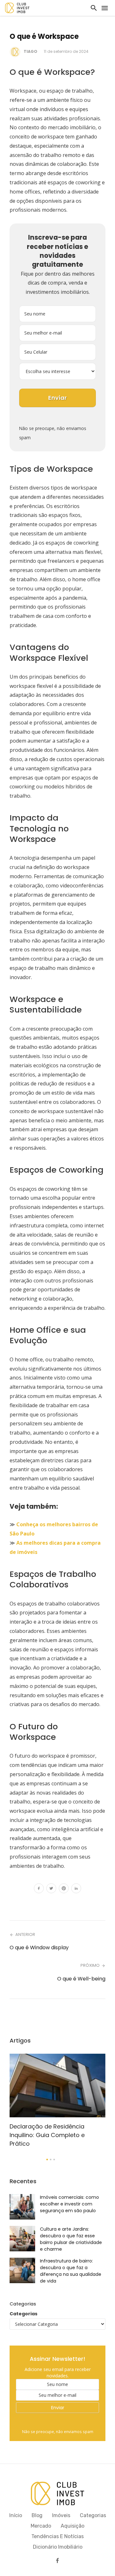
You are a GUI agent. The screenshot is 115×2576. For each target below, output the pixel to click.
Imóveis (61, 2515)
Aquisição (73, 2526)
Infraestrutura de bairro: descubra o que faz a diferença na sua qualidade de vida (71, 2271)
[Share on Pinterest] (64, 1889)
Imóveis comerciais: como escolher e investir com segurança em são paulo (69, 2204)
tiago (31, 51)
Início (16, 2515)
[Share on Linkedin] (76, 1889)
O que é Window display (39, 1948)
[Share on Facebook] (39, 1889)
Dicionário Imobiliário (58, 2547)
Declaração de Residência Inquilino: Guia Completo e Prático (47, 2135)
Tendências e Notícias (57, 2536)
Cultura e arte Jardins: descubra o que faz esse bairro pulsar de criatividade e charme (71, 2239)
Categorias (23, 2314)
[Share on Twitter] (51, 1889)
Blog (37, 2515)
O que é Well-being (81, 1979)
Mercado (41, 2526)
